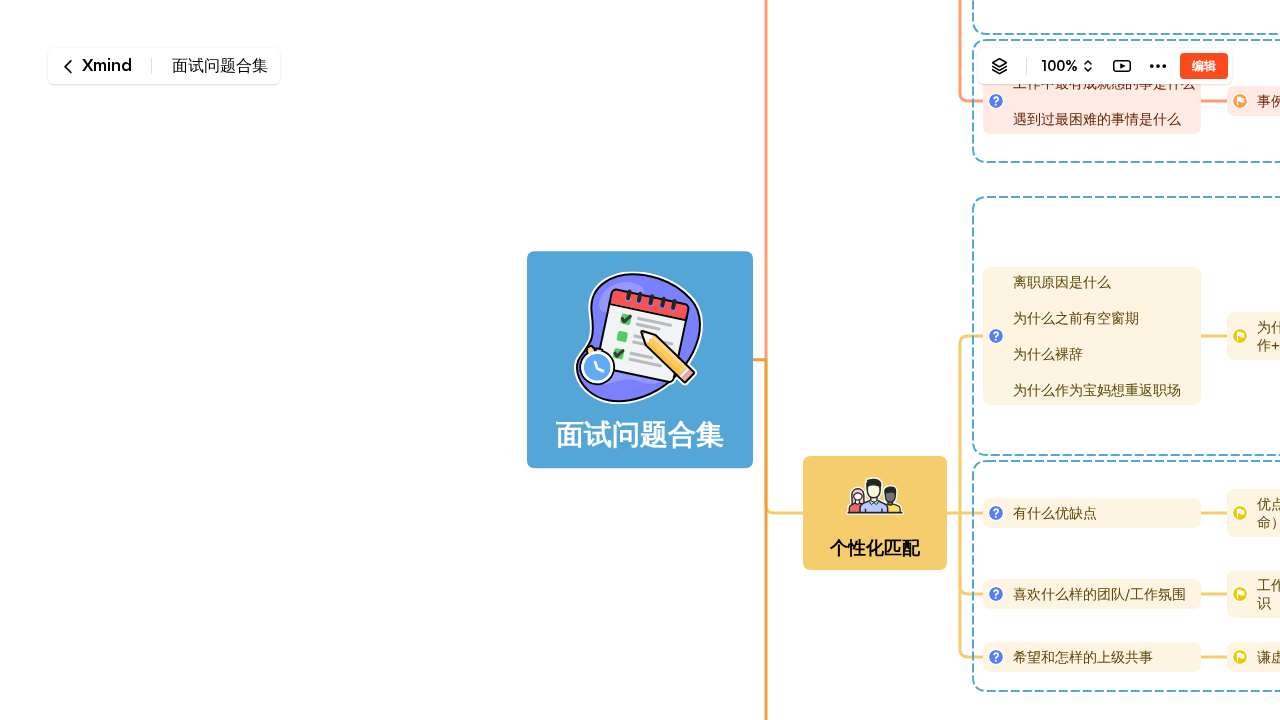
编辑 (1204, 65)
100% (1059, 66)
